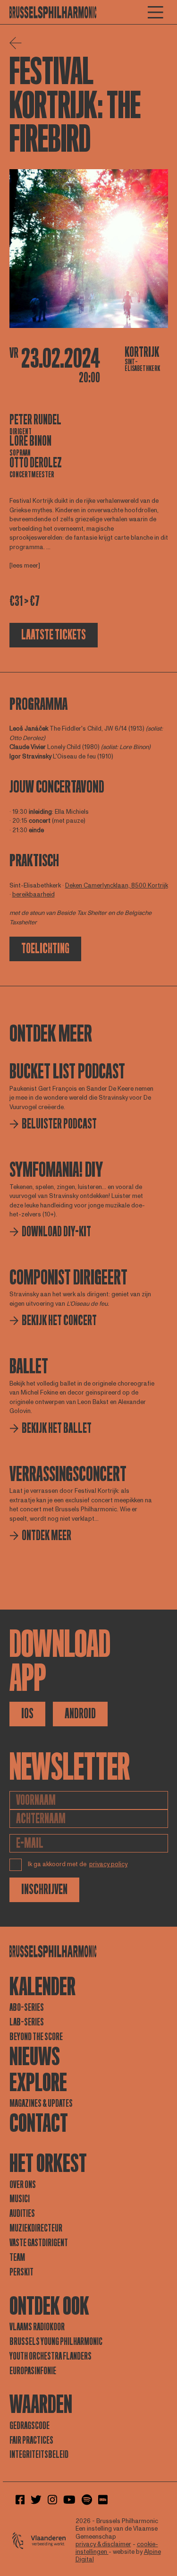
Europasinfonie (33, 2371)
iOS (27, 1714)
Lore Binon (30, 441)
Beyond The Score (36, 2037)
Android (80, 1714)
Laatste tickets (54, 635)
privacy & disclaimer (103, 2544)
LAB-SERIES (27, 2022)
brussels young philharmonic (56, 2342)
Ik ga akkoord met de (78, 1864)
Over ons (23, 2185)
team (17, 2257)
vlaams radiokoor (37, 2327)
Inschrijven (44, 1890)
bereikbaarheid (34, 895)
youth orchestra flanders (51, 2356)
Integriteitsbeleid (39, 2455)
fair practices (31, 2440)
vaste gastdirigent (39, 2243)
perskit (21, 2272)
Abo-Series (27, 2007)
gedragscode (29, 2426)
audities (22, 2214)
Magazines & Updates (41, 2103)
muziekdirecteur (36, 2228)
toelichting (45, 949)
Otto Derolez (36, 463)
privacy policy (108, 1864)
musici (20, 2199)
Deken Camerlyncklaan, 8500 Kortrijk (117, 886)
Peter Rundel (35, 420)
